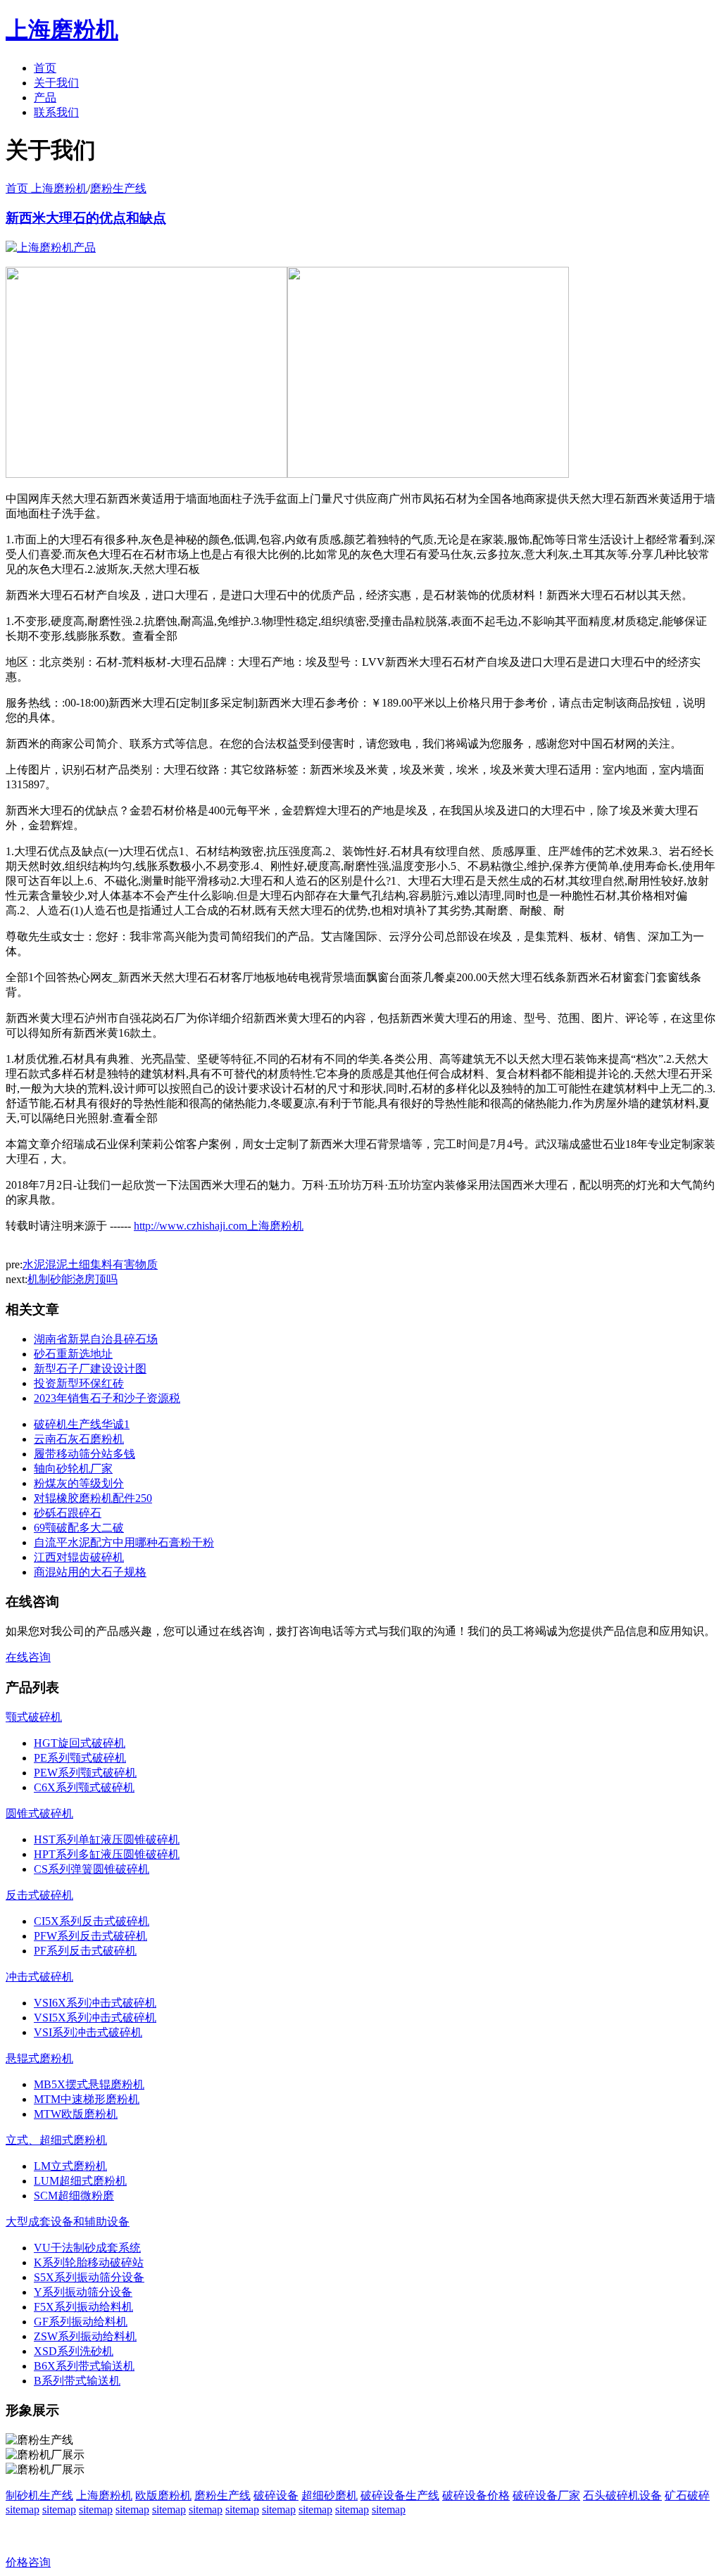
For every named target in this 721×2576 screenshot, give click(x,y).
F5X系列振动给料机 (83, 2307)
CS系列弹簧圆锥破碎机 (92, 1869)
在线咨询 (28, 1657)
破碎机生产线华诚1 (82, 1424)
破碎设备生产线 (400, 2495)
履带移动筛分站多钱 (84, 1454)
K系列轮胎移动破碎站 (89, 2262)
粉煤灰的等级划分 (79, 1483)
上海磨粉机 (104, 2495)
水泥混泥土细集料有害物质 (90, 1264)
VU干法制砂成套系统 (87, 2248)
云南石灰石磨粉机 (79, 1439)
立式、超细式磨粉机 (56, 2140)
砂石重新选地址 (73, 1354)
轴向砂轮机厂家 (73, 1469)
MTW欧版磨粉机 (76, 2114)
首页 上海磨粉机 (46, 188)
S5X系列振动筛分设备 (89, 2277)
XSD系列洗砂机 (74, 2351)
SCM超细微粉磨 (74, 2196)
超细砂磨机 (330, 2495)
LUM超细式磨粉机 (80, 2181)
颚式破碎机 (34, 1717)
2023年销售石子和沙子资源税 (107, 1398)
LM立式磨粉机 (70, 2166)
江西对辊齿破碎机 (79, 1557)
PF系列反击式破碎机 (85, 1951)
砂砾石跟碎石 (68, 1513)
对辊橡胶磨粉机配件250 (93, 1498)
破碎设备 (276, 2495)
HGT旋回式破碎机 (80, 1743)
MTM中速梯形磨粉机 (87, 2099)
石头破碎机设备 (622, 2495)
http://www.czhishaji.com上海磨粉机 (219, 1226)
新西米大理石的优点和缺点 (86, 218)
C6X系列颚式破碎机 (84, 1787)
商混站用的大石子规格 (90, 1572)
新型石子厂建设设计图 (90, 1369)
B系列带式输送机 (77, 2381)
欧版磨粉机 (163, 2495)
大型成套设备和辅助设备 (68, 2222)
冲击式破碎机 (39, 1977)
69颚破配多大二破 (79, 1528)
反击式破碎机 (39, 1895)
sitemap (23, 2509)
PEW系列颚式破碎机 (85, 1773)
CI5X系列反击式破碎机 (92, 1921)
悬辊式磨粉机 (39, 2058)
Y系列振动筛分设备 (83, 2292)
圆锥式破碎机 (39, 1813)
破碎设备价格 (476, 2495)
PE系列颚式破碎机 (80, 1758)
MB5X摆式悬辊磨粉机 (89, 2084)
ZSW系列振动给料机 (85, 2336)
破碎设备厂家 (546, 2495)
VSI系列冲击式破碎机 (88, 2032)
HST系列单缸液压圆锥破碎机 (107, 1839)
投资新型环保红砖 (79, 1383)
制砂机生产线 (39, 2495)
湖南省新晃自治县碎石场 (96, 1339)
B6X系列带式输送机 (84, 2366)
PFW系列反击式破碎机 (90, 1936)
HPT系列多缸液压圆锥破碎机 (107, 1854)
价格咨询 (28, 2562)
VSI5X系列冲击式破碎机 (95, 2018)
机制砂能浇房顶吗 (73, 1279)
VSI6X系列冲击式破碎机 (95, 2003)
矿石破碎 (687, 2495)
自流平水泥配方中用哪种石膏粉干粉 (124, 1542)
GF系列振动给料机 (81, 2322)
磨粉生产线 (118, 188)
